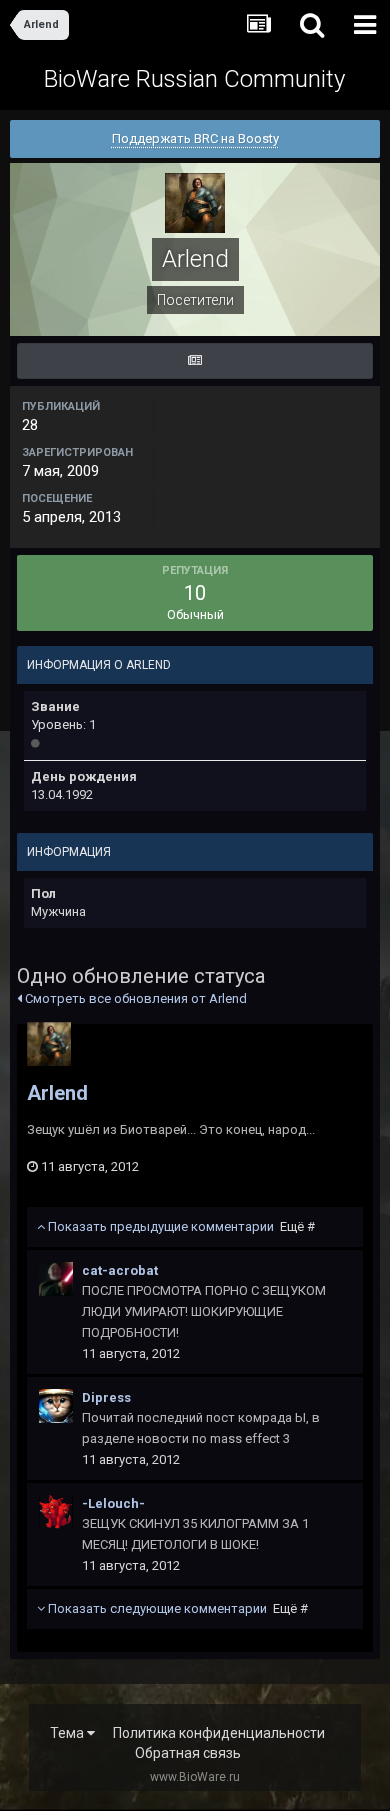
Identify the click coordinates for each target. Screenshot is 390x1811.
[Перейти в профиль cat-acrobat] (56, 1279)
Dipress (106, 1397)
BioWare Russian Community (194, 79)
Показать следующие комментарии (176, 1608)
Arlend (57, 1093)
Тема (68, 1733)
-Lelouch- (113, 1503)
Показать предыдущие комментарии (180, 1226)
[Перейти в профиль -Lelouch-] (56, 1512)
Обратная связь (188, 1753)
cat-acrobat (120, 1270)
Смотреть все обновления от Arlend (134, 998)
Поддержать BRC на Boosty (195, 138)
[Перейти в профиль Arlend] (49, 1044)
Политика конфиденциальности (219, 1733)
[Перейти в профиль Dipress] (56, 1406)
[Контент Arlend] (195, 361)
